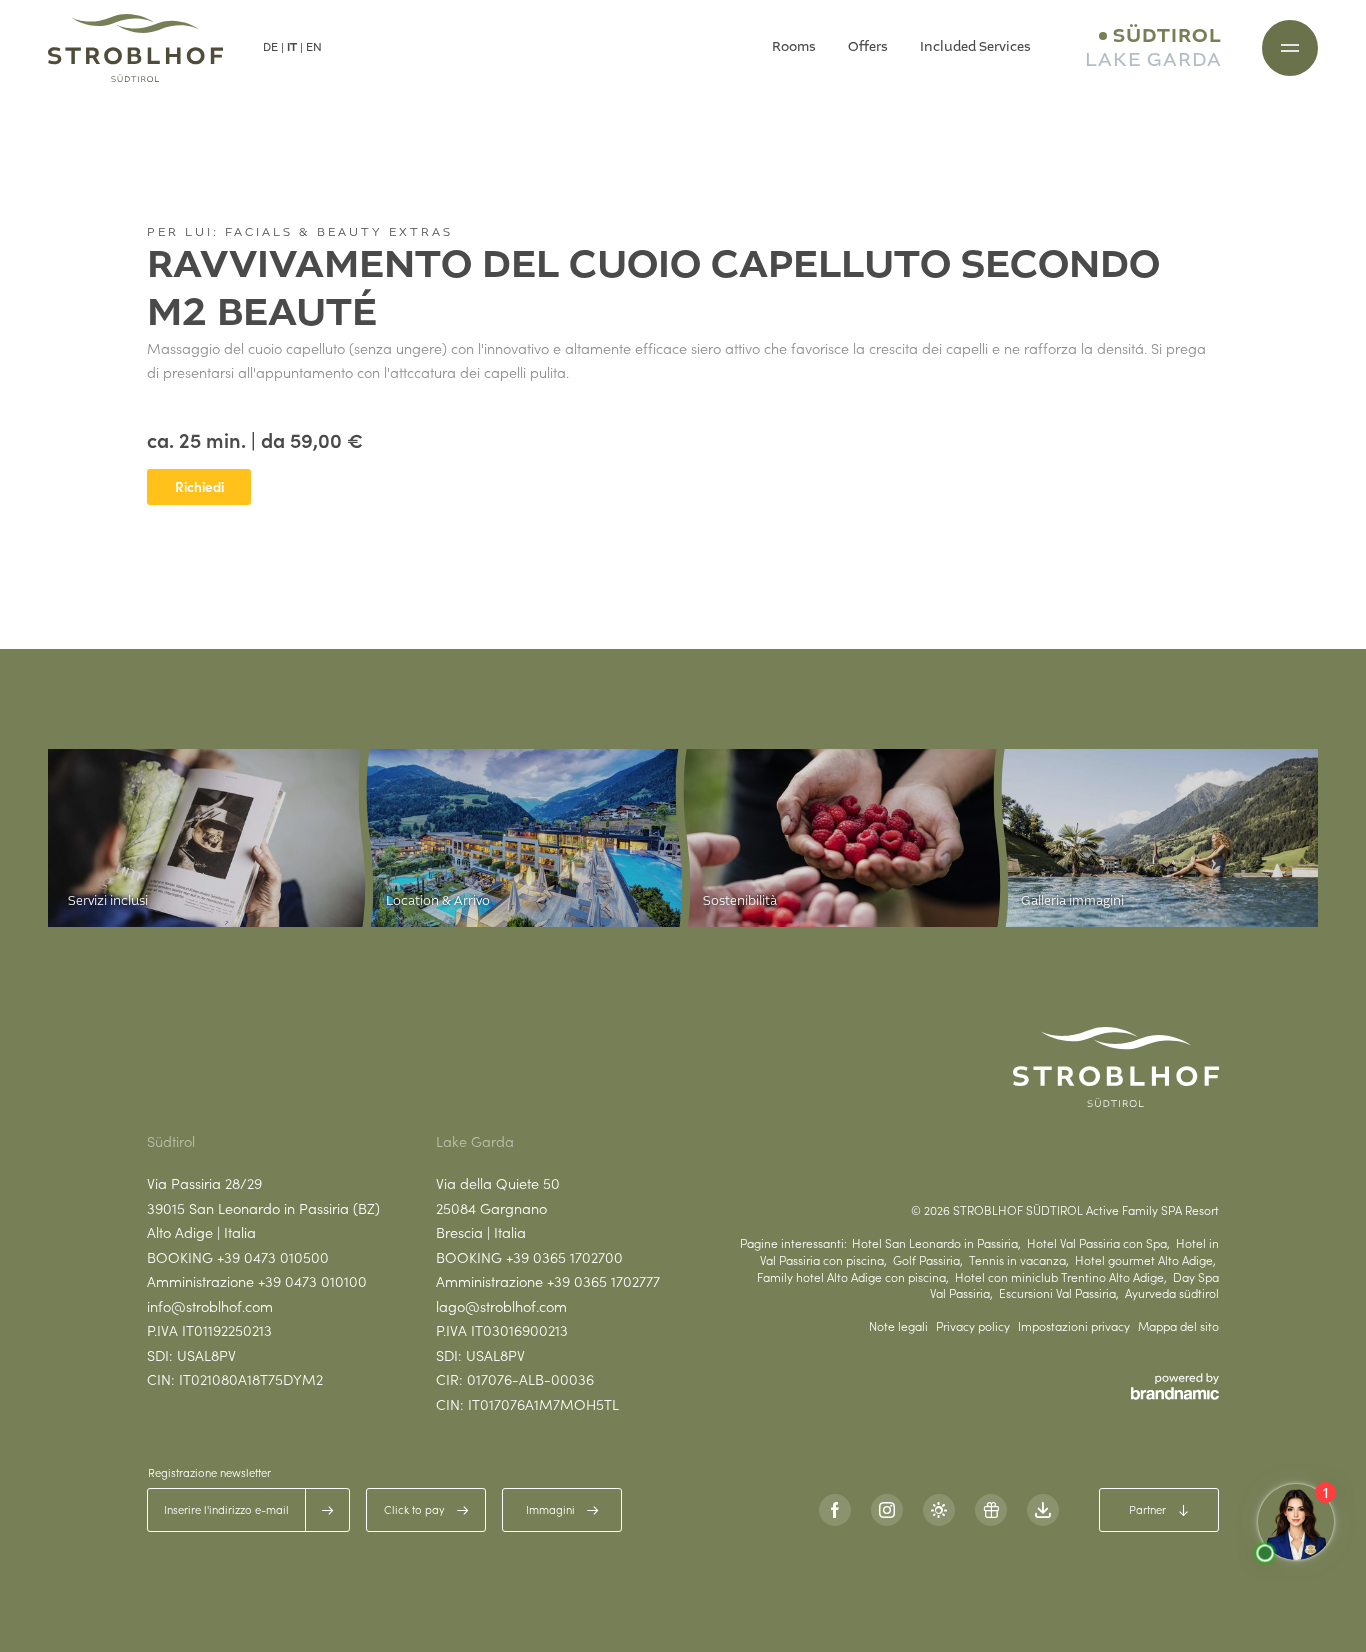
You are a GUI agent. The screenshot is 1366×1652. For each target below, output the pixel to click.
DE (270, 47)
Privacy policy (973, 1326)
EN (314, 47)
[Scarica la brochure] (1043, 1510)
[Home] (135, 48)
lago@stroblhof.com (501, 1306)
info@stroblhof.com (210, 1306)
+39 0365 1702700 (564, 1257)
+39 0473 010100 (312, 1281)
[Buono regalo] (991, 1510)
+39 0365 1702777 (603, 1281)
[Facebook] (835, 1510)
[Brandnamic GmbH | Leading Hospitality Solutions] (1175, 1386)
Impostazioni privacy (1074, 1326)
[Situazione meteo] (939, 1510)
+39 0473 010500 (273, 1257)
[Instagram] (887, 1510)
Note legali (898, 1326)
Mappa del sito (1178, 1326)
